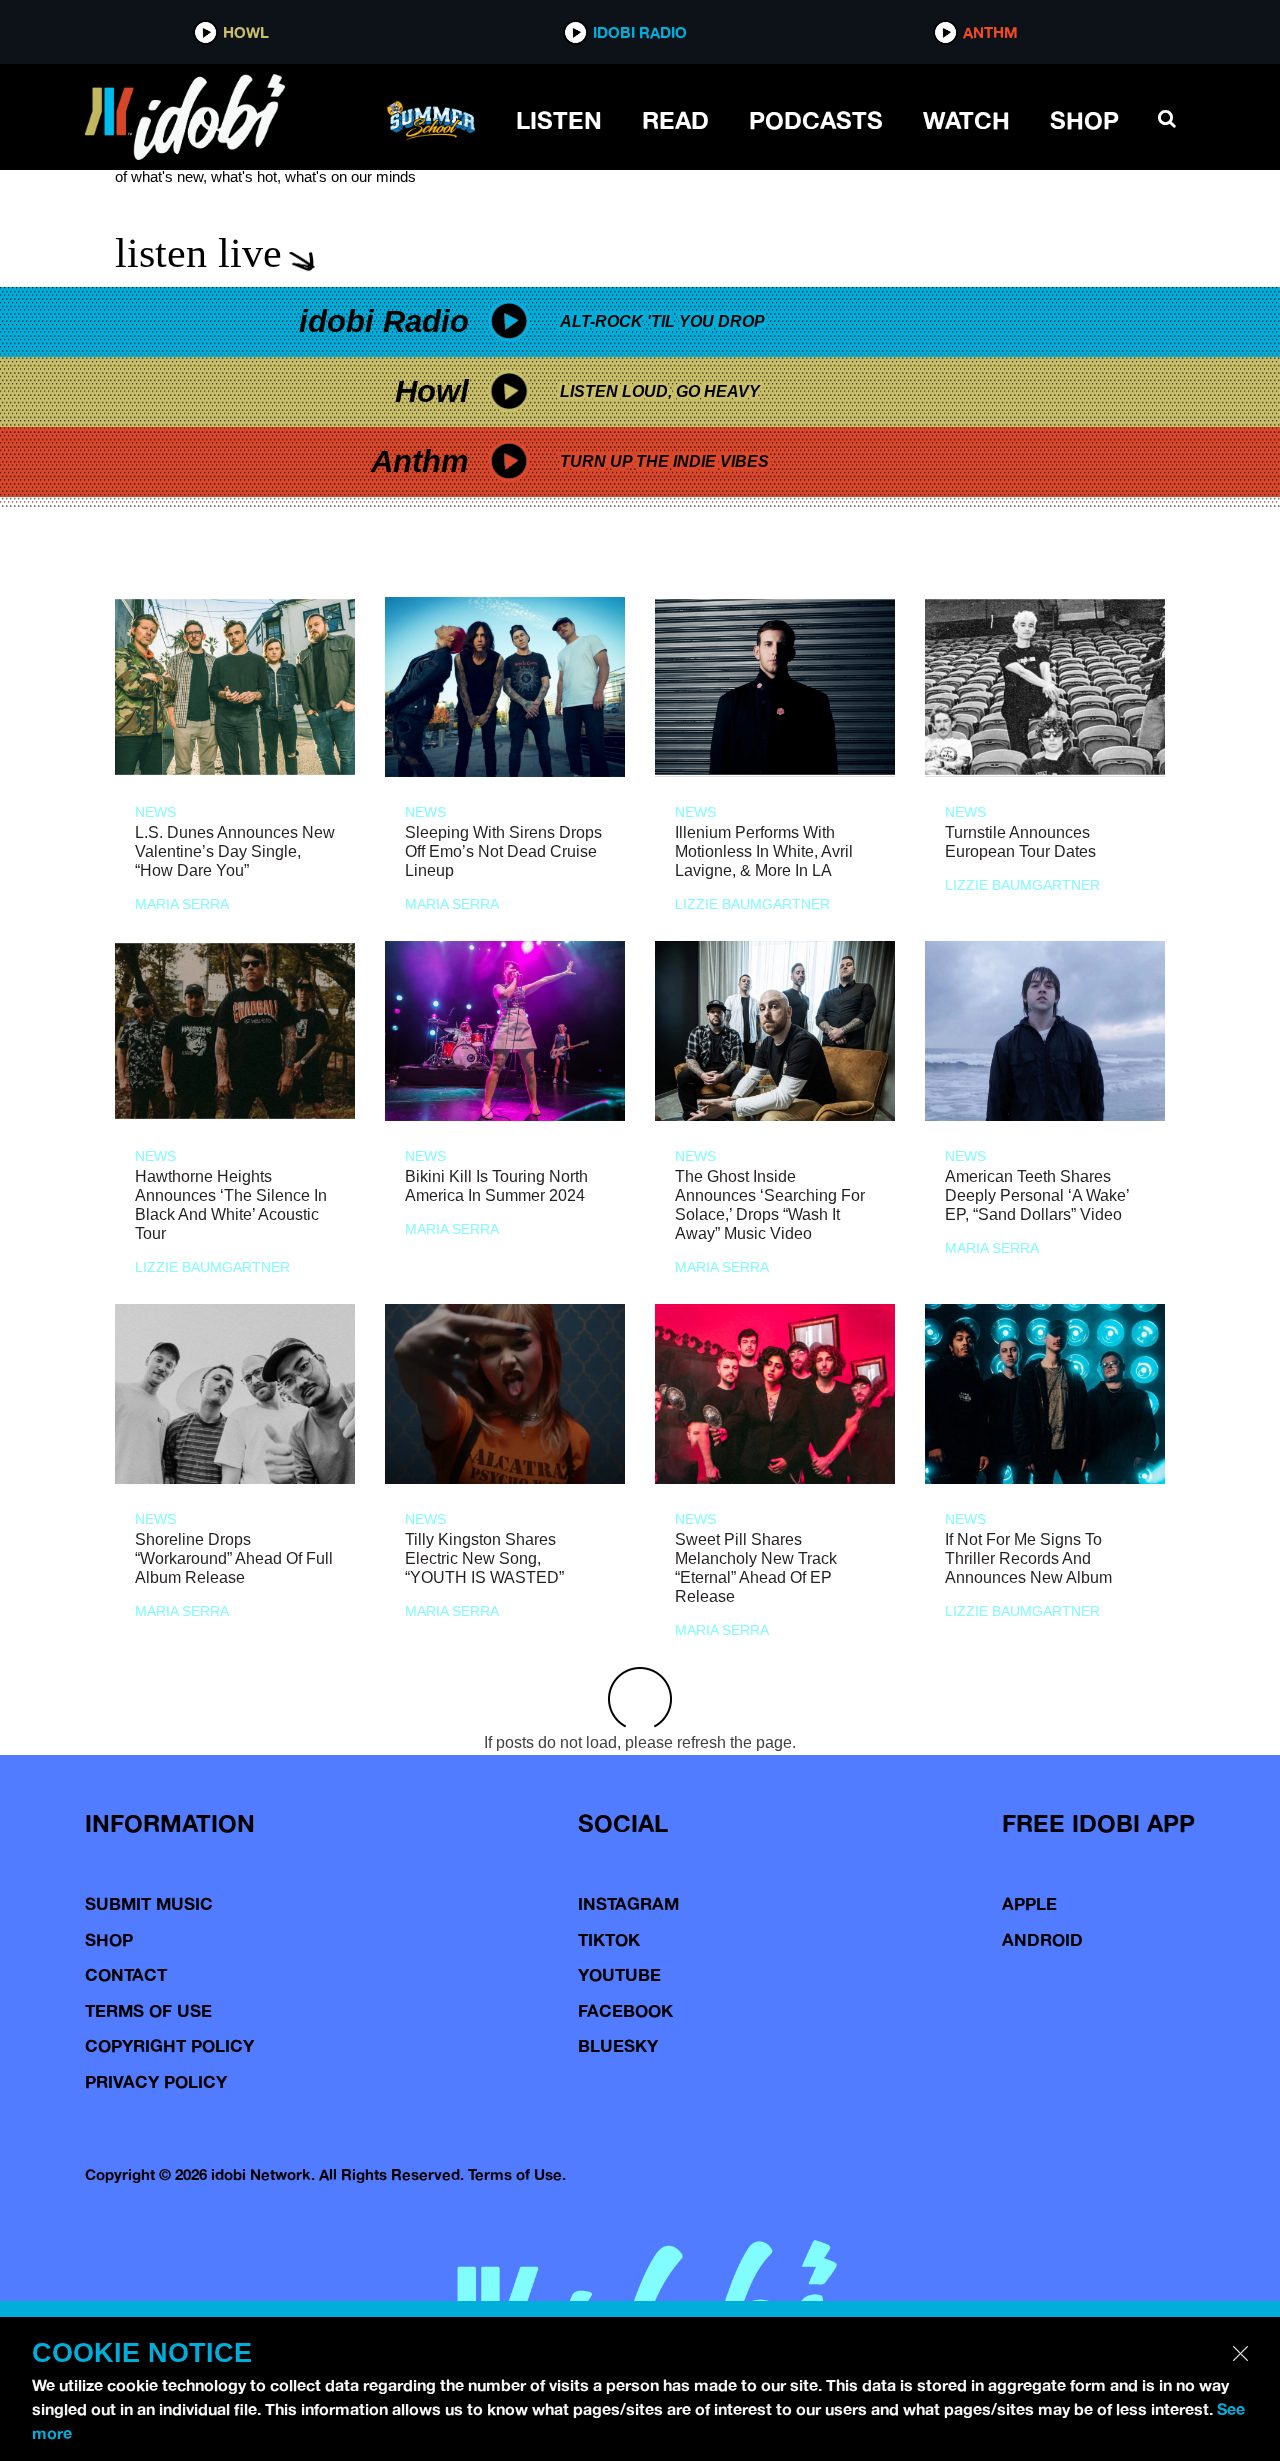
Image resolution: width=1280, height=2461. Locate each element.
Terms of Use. (517, 2174)
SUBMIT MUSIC (149, 1903)
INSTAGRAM (628, 1903)
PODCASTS (816, 120)
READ (675, 120)
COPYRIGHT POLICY (169, 2045)
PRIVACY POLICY (156, 2081)
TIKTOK (609, 1939)
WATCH (966, 120)
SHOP (1084, 120)
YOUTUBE (619, 1974)
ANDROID (1042, 1939)
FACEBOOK (625, 2010)
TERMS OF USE (148, 2010)
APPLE (1029, 1903)
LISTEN (559, 120)
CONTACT (126, 1974)
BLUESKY (618, 2045)
